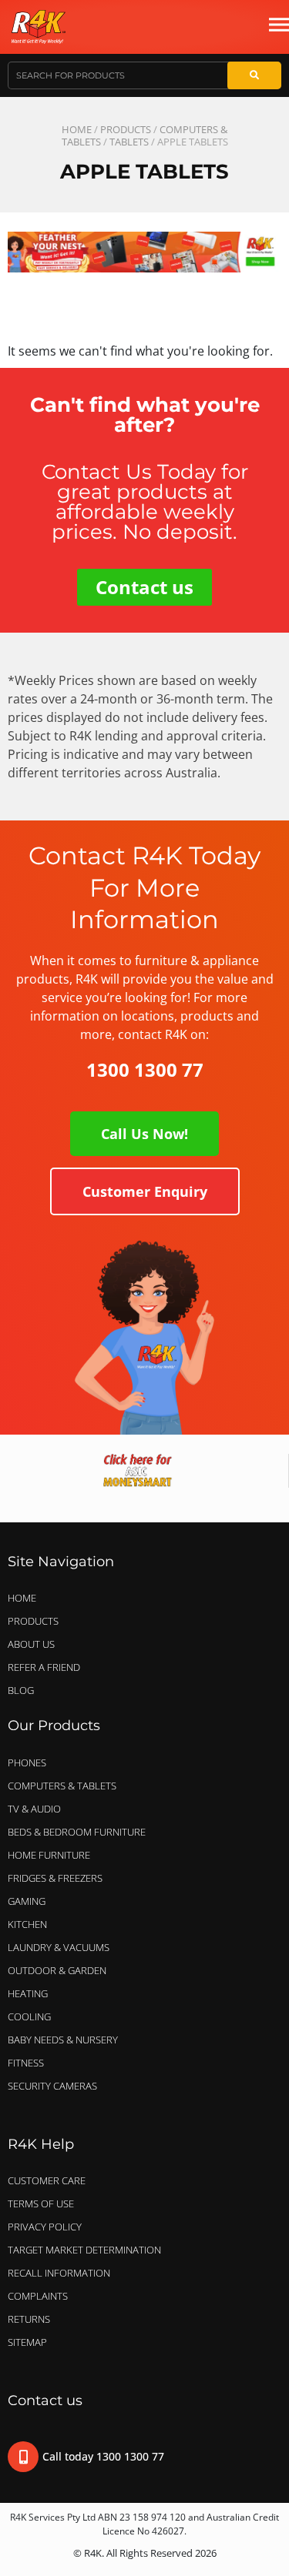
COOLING (29, 2016)
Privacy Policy (45, 2227)
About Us (31, 1644)
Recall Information (59, 2273)
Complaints (38, 2296)
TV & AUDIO (34, 1809)
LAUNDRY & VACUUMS (59, 1947)
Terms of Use (41, 2203)
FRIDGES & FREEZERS (55, 1878)
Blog (21, 1690)
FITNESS (26, 2063)
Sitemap (27, 2342)
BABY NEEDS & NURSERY (63, 2040)
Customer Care (47, 2180)
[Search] (254, 75)
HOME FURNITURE (49, 1855)
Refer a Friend (44, 1667)
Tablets (129, 142)
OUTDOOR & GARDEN (57, 1970)
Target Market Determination (84, 2250)
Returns (29, 2319)
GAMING (27, 1901)
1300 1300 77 (145, 1069)
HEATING (28, 1993)
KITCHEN (27, 1924)
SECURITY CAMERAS (52, 2086)
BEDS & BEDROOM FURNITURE (77, 1832)
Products (126, 129)
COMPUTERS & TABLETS (62, 1786)
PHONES (27, 1762)
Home (77, 129)
